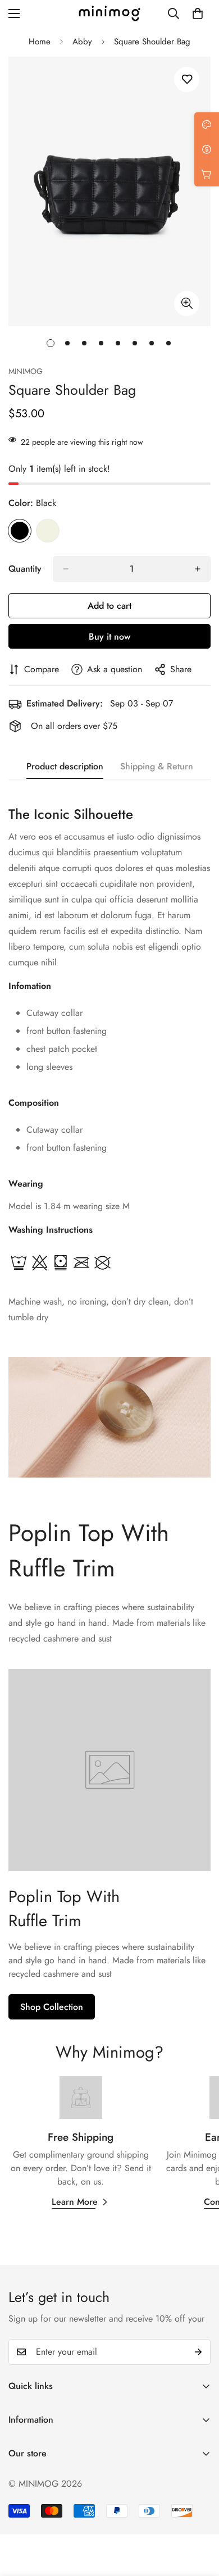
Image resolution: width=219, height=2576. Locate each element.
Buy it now (109, 637)
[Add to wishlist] (187, 79)
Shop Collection (52, 2007)
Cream (48, 531)
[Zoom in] (187, 304)
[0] (198, 13)
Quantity (25, 569)
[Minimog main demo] (109, 13)
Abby (82, 42)
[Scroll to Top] (199, 2516)
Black (20, 531)
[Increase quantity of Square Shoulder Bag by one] (198, 569)
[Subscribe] (198, 2352)
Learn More (75, 2202)
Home (40, 42)
